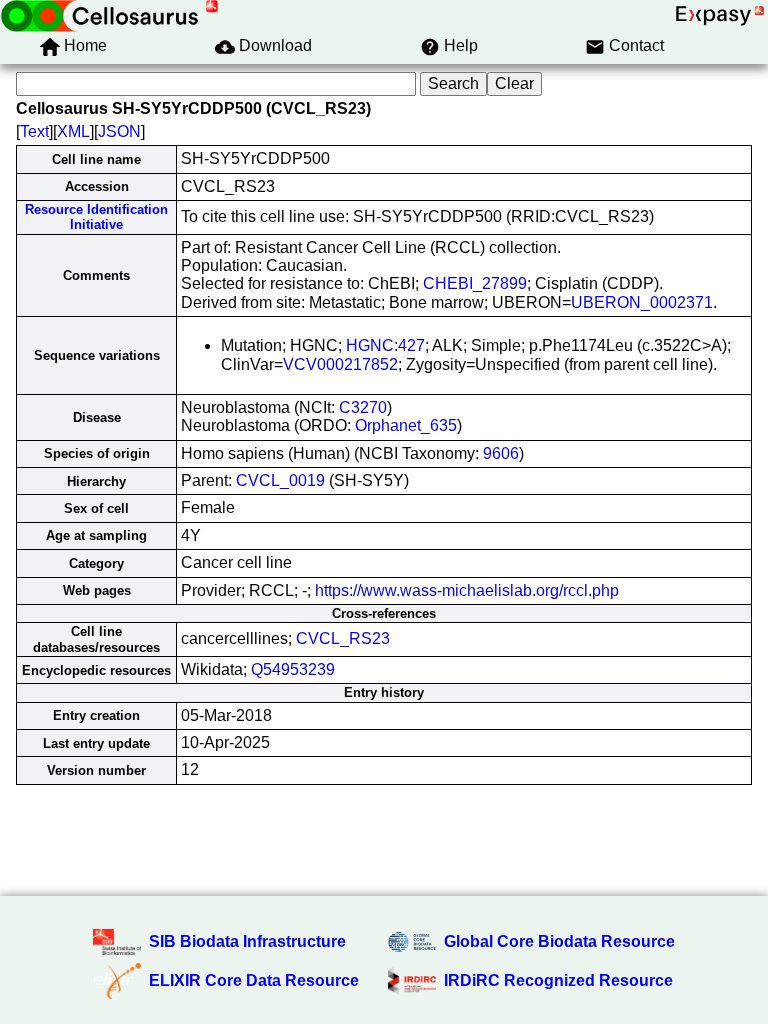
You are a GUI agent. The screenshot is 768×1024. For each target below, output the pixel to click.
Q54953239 (293, 669)
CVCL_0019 (280, 480)
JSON (119, 131)
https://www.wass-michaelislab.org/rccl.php (467, 590)
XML (73, 131)
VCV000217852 (340, 364)
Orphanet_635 (406, 425)
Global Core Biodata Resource (559, 941)
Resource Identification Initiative (96, 217)
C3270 (363, 407)
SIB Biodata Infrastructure (247, 941)
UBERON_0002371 (642, 302)
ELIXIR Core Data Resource (254, 980)
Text (34, 131)
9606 (501, 453)
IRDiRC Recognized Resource (558, 980)
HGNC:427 (385, 345)
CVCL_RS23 (343, 638)
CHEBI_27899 (475, 283)
